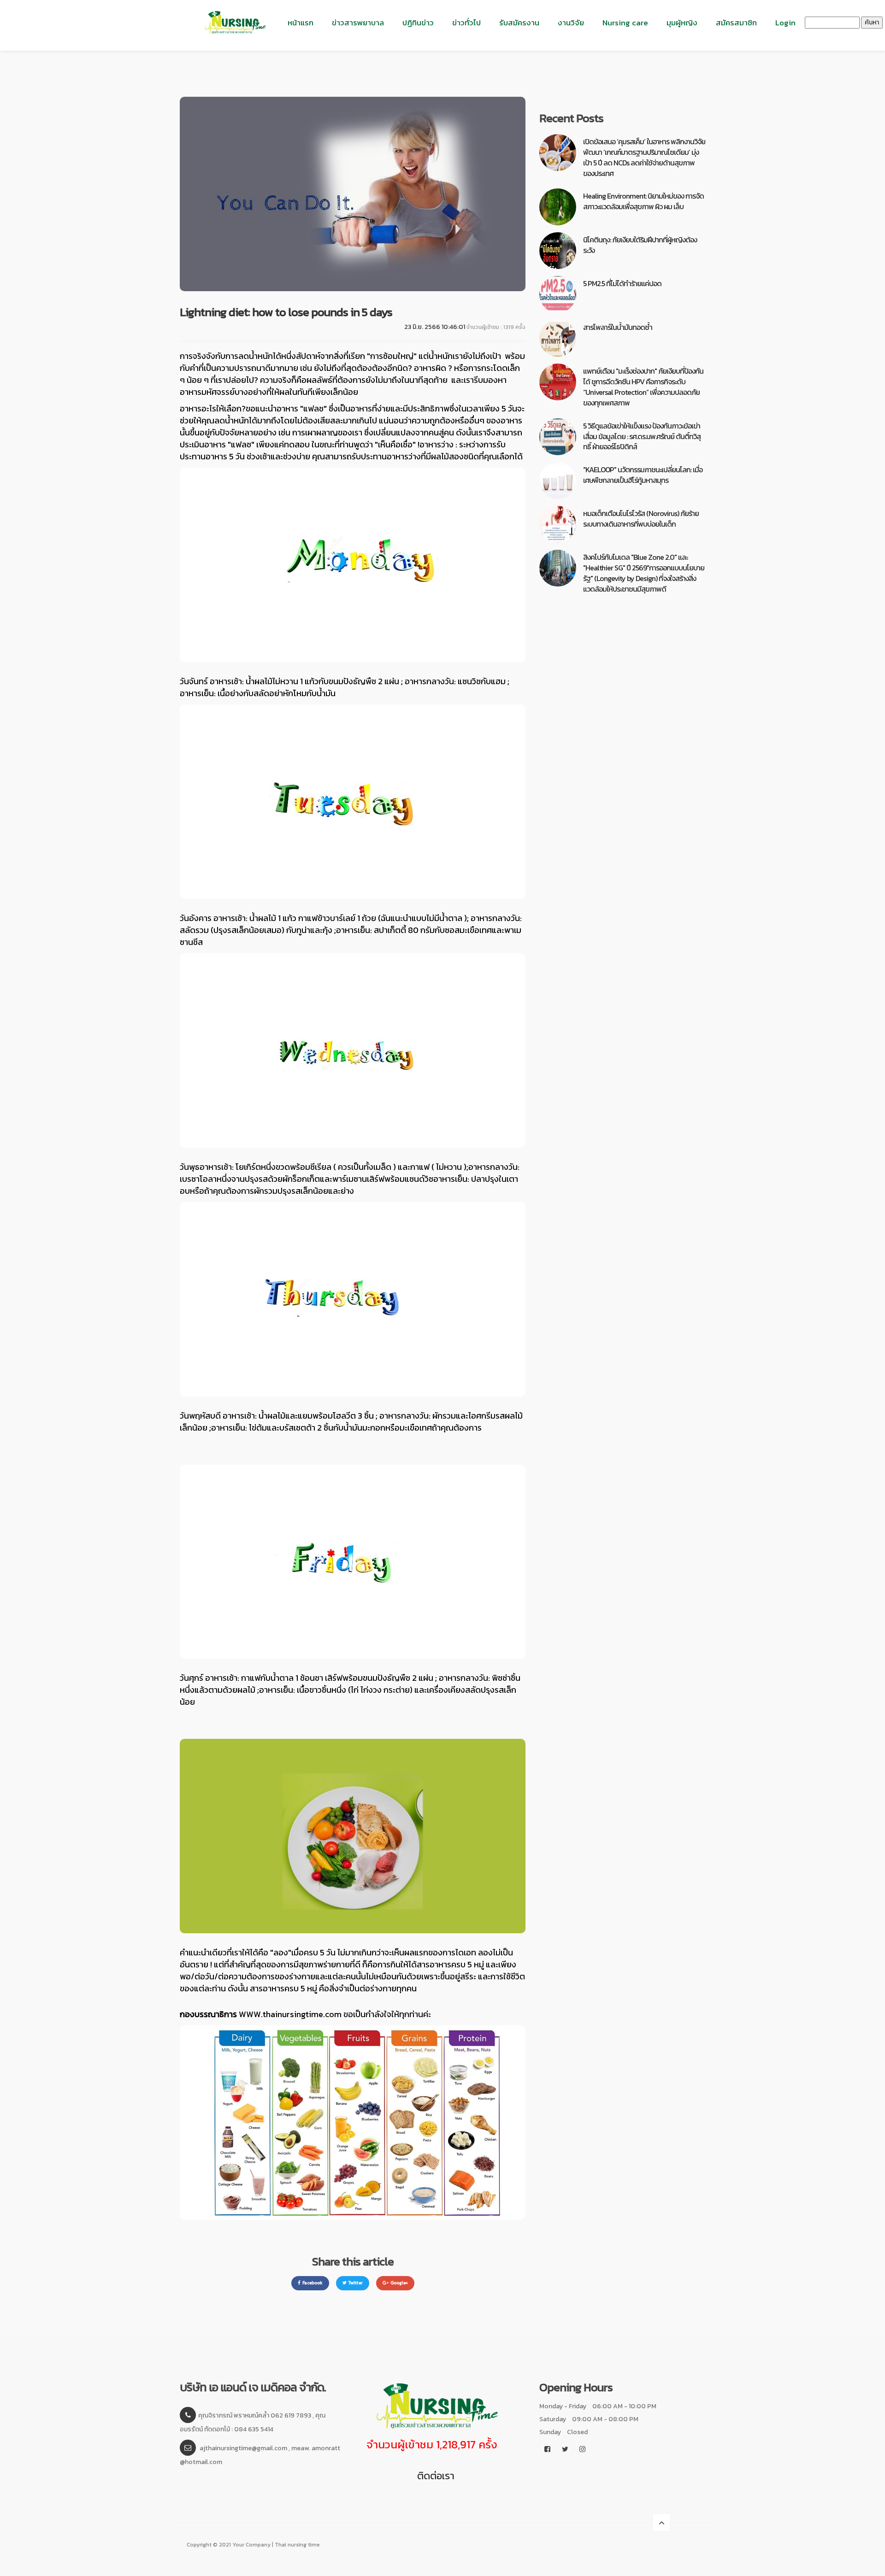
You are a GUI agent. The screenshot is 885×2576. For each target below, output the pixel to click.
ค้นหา (872, 22)
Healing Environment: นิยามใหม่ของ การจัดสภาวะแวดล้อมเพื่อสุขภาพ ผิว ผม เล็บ (643, 201)
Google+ (399, 2283)
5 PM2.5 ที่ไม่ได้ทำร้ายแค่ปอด (622, 283)
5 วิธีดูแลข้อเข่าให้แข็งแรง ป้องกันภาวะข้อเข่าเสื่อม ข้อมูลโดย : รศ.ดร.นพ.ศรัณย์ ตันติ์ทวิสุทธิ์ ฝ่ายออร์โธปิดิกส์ (642, 436)
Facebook (313, 2283)
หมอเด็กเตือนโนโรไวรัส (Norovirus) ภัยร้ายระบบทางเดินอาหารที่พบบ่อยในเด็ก (641, 519)
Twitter (356, 2283)
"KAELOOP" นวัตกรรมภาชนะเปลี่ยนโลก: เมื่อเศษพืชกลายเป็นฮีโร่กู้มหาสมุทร (643, 475)
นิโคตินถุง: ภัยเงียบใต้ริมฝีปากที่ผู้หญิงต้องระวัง (640, 245)
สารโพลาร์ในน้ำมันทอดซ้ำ (618, 327)
